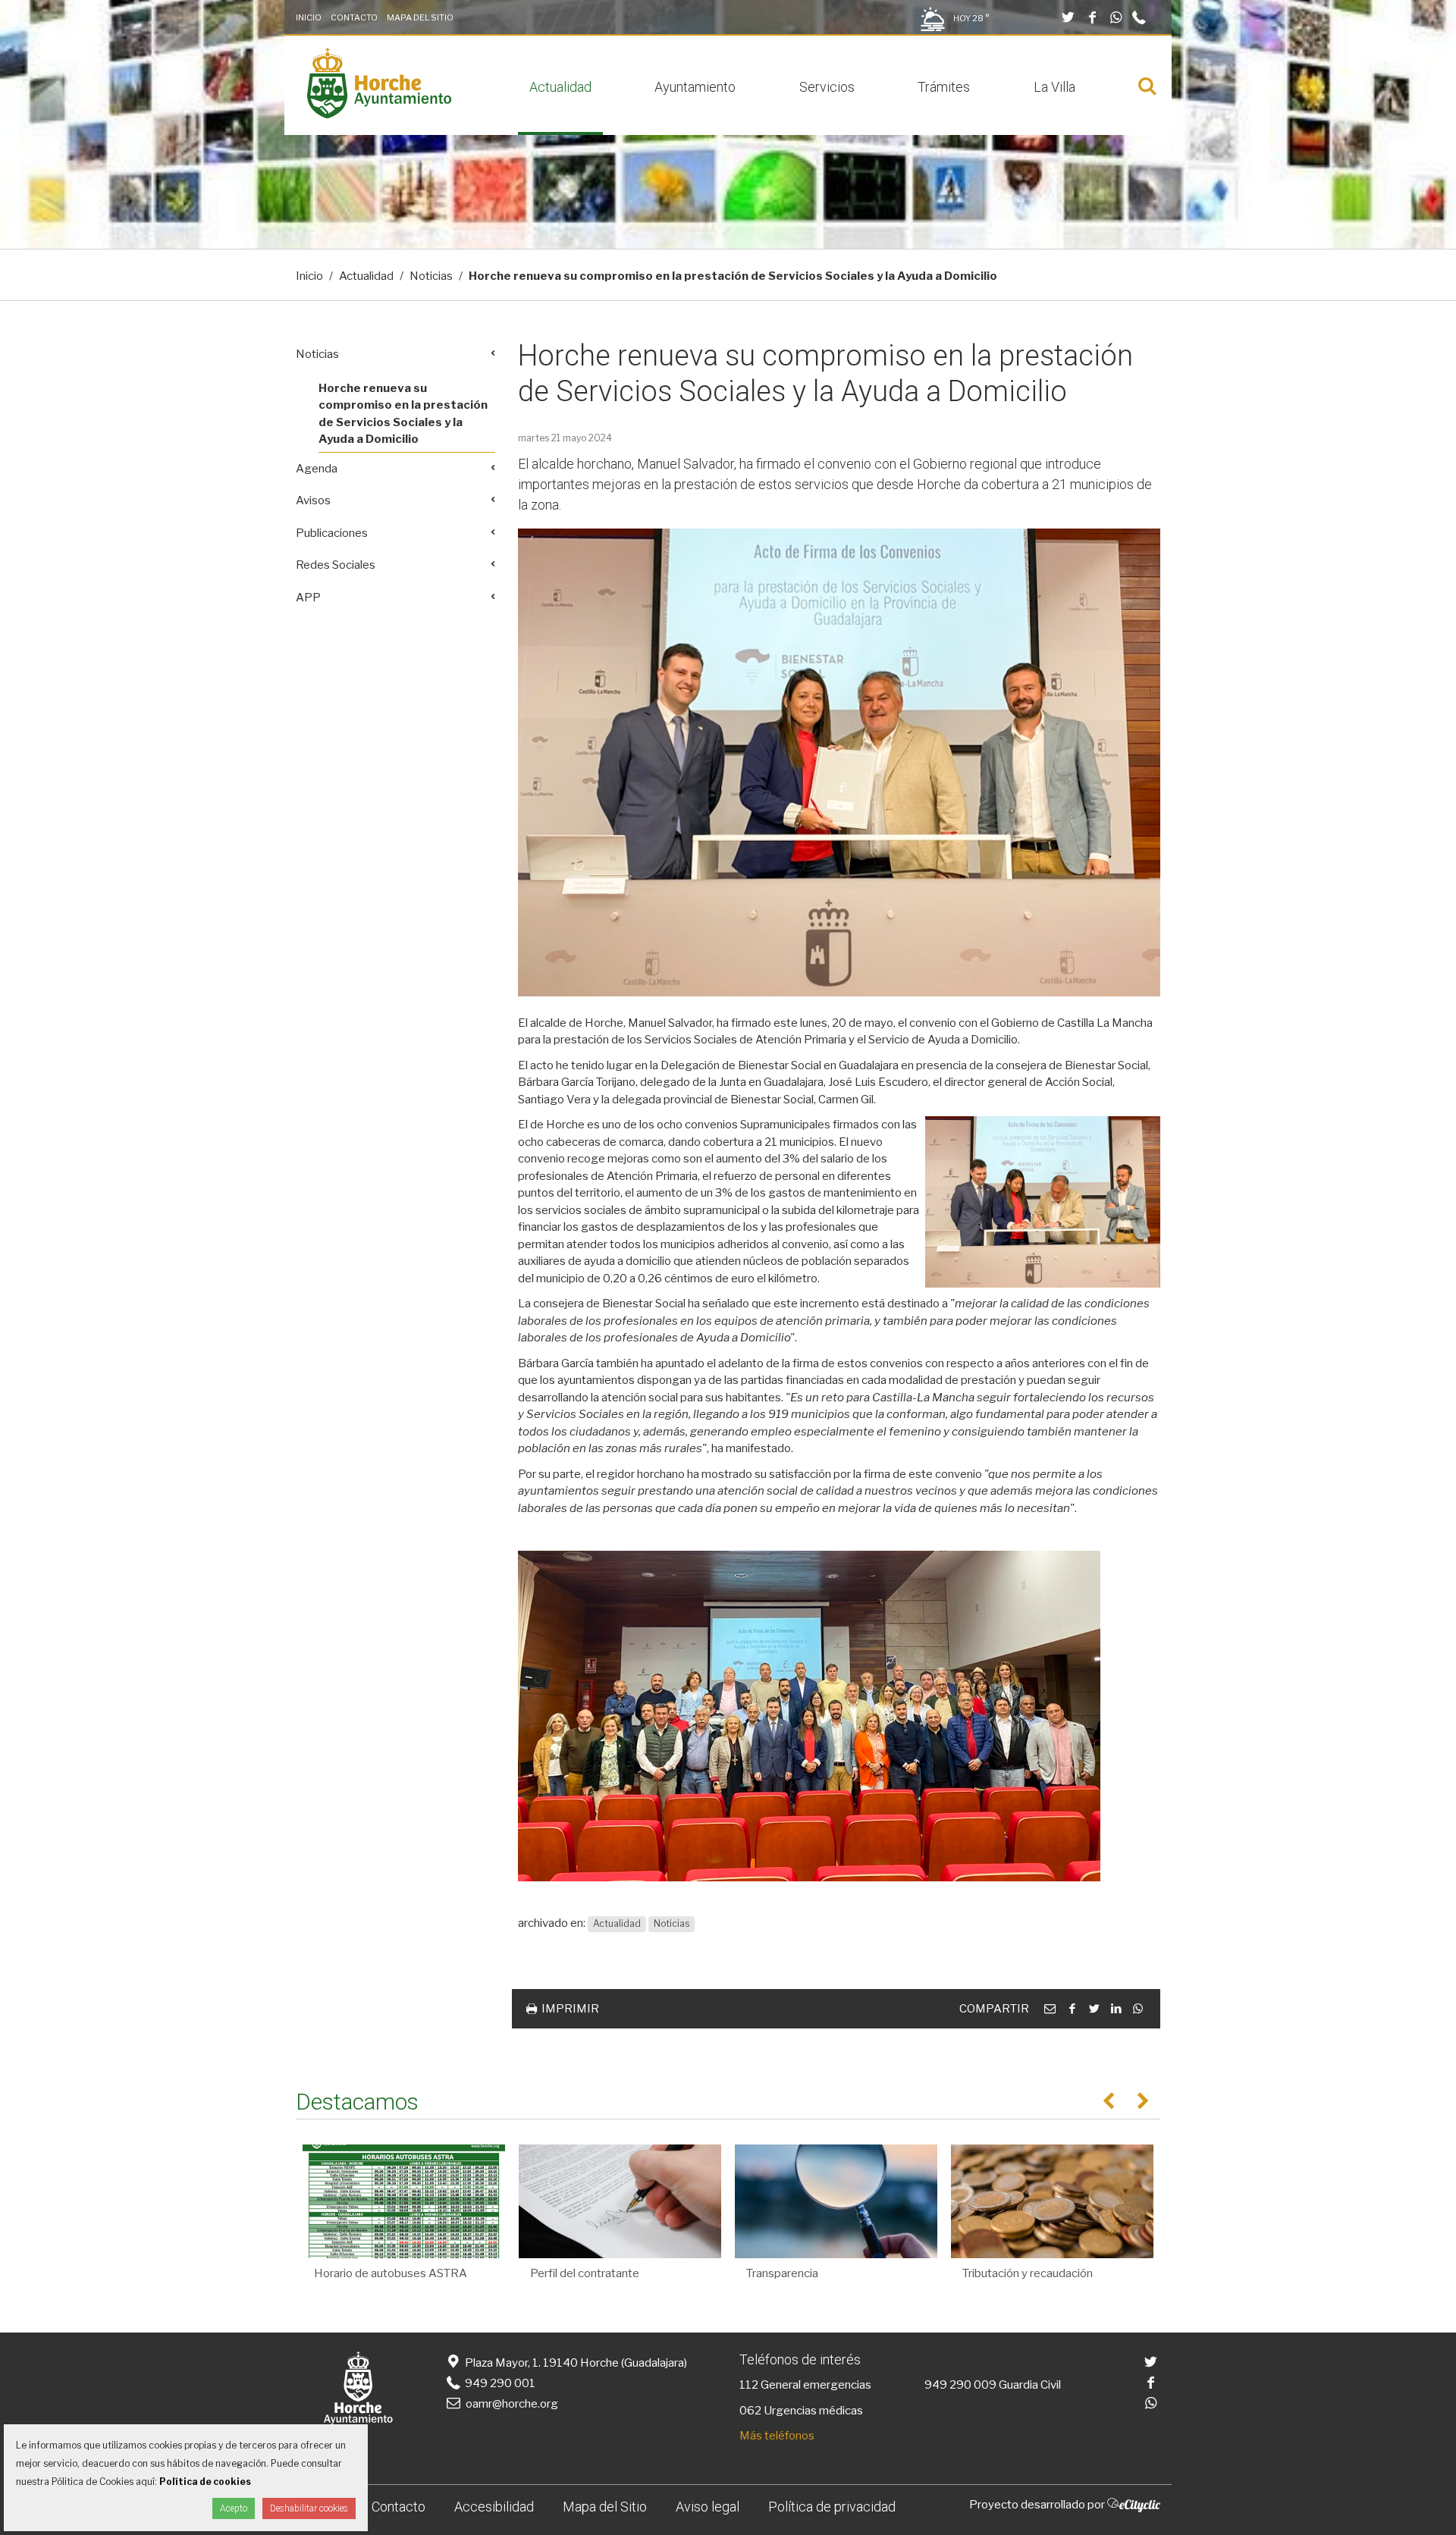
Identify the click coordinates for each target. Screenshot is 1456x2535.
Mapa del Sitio (420, 17)
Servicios (827, 87)
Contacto (354, 17)
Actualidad (560, 87)
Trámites (944, 87)
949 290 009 (960, 2385)
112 (749, 2385)
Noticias (431, 276)
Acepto (234, 2508)
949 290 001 (499, 2383)
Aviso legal (708, 2507)
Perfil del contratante (585, 2273)
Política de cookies (205, 2482)
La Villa (1054, 87)
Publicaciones (332, 533)
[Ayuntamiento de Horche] (379, 115)
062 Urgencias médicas (801, 2411)
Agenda (317, 469)
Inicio (309, 17)
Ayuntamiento (695, 87)
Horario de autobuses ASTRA (391, 2273)
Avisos (313, 500)
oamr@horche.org (512, 2404)
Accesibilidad (494, 2507)
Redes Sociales (336, 565)
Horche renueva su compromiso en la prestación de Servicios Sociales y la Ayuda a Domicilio (403, 414)
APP (308, 598)
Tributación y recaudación (1028, 2273)
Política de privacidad (832, 2507)
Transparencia (782, 2273)
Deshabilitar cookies (309, 2508)
